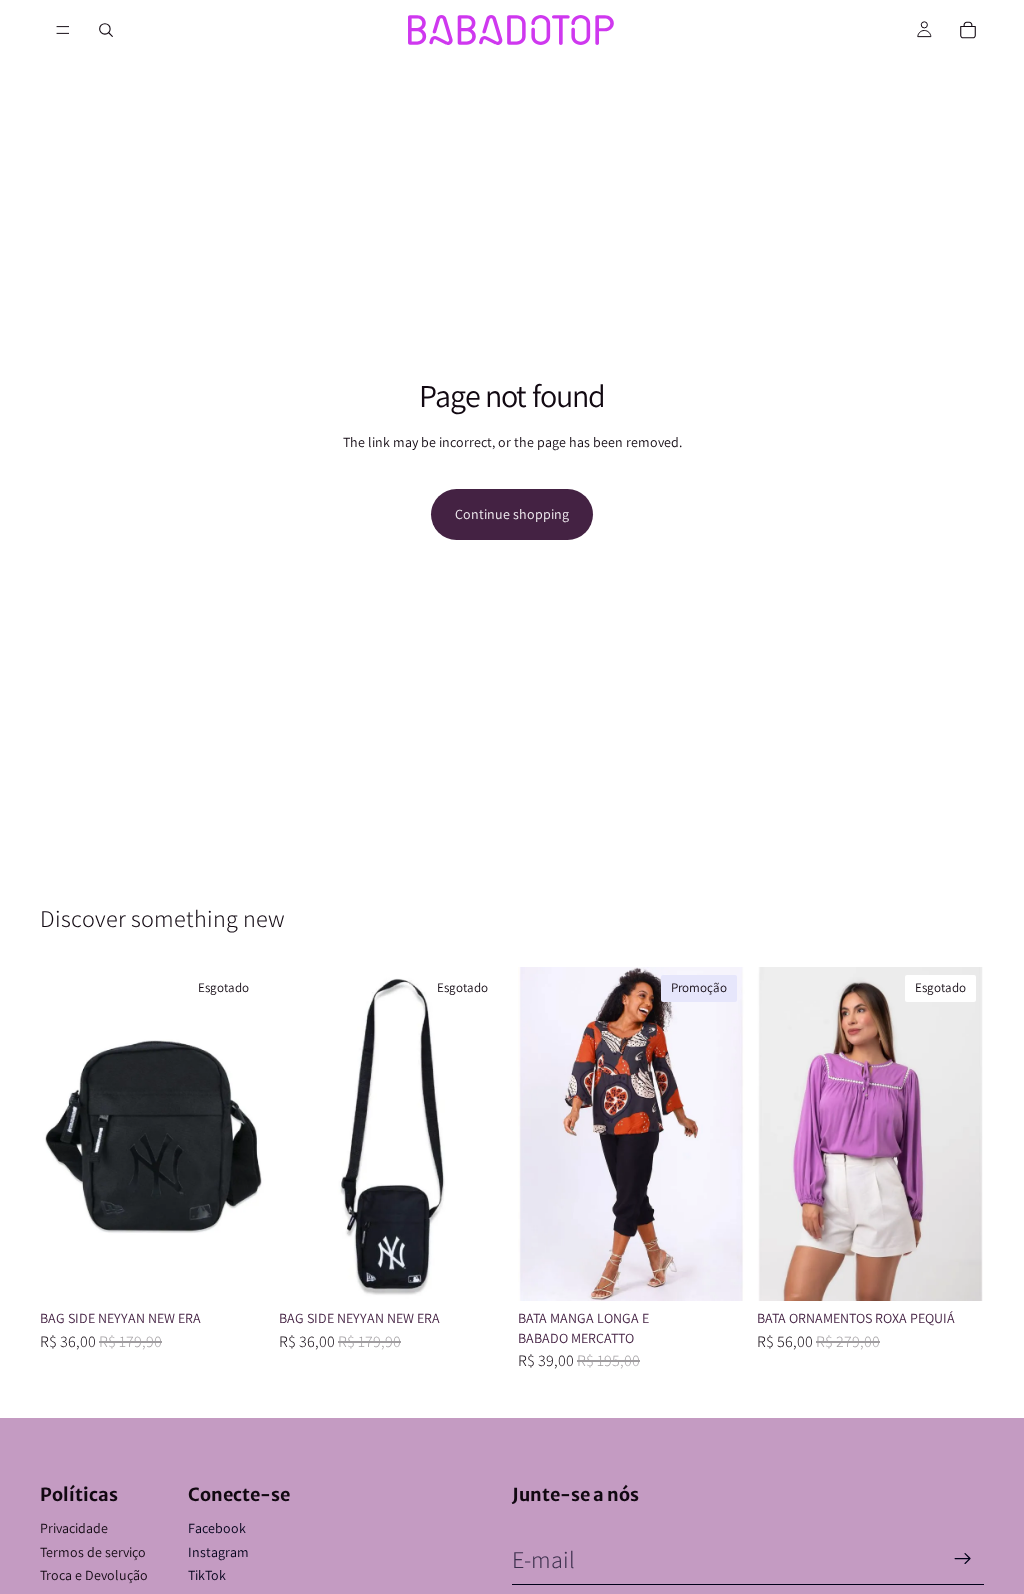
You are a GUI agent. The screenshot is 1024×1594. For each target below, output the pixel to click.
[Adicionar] (714, 1270)
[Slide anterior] (62, 1134)
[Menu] (63, 30)
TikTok (207, 1575)
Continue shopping (512, 514)
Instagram (218, 1552)
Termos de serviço (93, 1552)
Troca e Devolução (94, 1575)
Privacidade (74, 1528)
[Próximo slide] (245, 1134)
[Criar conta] (963, 1559)
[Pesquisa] (106, 30)
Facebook (217, 1528)
